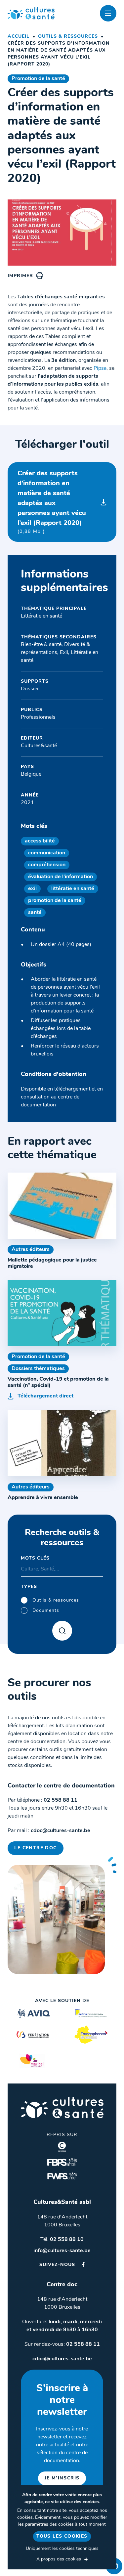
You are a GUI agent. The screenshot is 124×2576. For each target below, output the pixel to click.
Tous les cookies (62, 2536)
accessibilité (40, 841)
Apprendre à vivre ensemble (43, 1498)
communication (47, 853)
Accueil (19, 37)
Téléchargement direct (45, 1396)
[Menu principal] (108, 13)
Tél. (62, 2240)
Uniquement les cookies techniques (62, 2549)
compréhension (47, 865)
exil (32, 889)
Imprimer (20, 276)
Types (29, 1587)
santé (35, 913)
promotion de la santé (55, 901)
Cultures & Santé (62, 2107)
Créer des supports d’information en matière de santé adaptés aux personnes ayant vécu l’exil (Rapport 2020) (52, 502)
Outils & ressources (68, 37)
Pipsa (100, 368)
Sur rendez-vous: (62, 2344)
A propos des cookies (59, 2559)
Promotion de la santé (38, 79)
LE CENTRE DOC (35, 1848)
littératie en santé (73, 889)
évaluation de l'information (61, 877)
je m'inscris (62, 2478)
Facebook (83, 2265)
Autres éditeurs (31, 1250)
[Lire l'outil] (62, 1206)
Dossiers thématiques (38, 1369)
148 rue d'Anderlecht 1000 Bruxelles (62, 2221)
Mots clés (35, 1558)
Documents (46, 1611)
